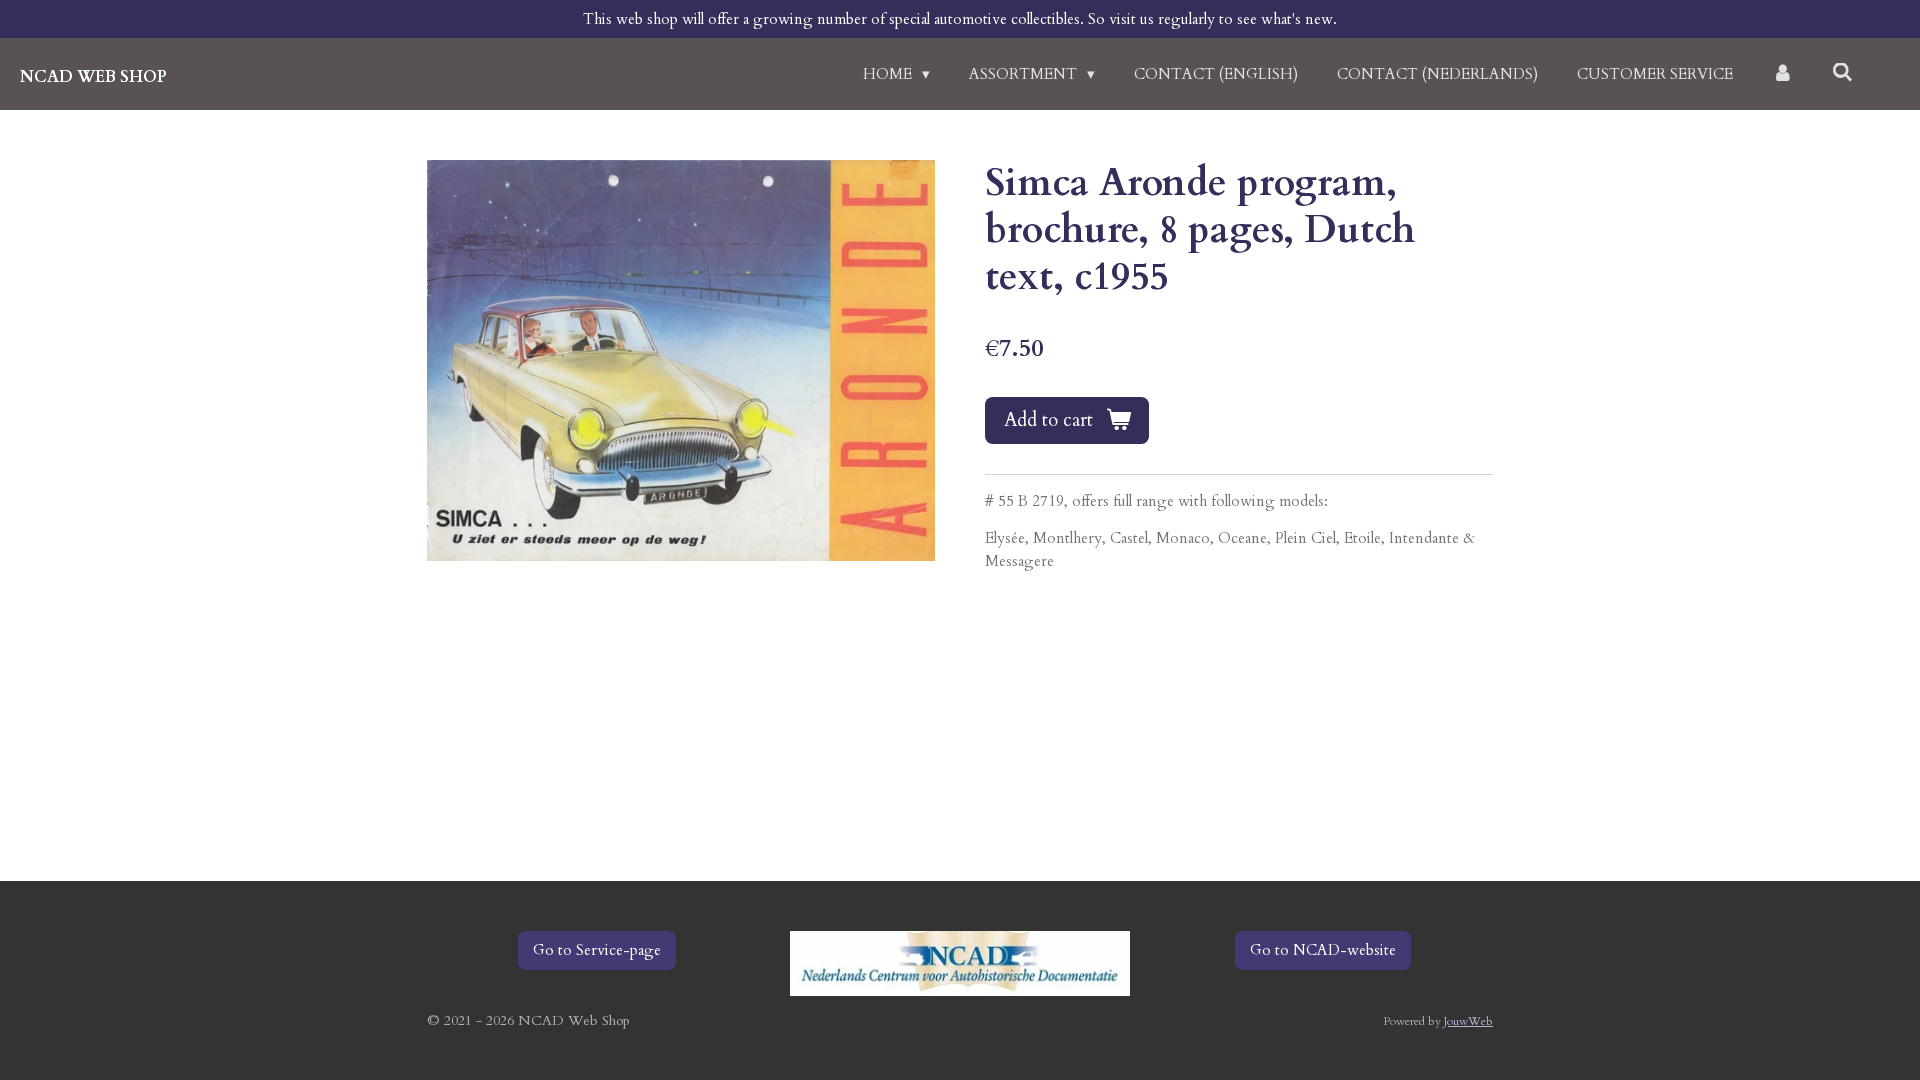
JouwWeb (1468, 1021)
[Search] (1842, 73)
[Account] (1782, 74)
